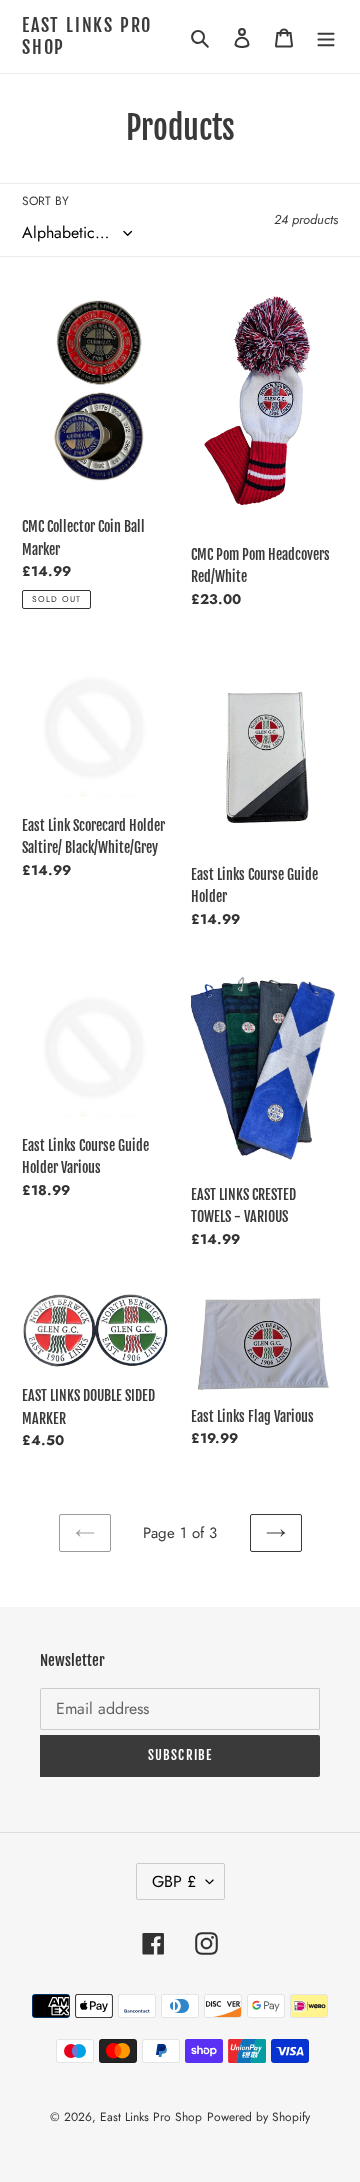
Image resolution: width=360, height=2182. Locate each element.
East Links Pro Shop (87, 36)
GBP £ (174, 1881)
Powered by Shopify (258, 2117)
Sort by (45, 201)
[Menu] (326, 36)
